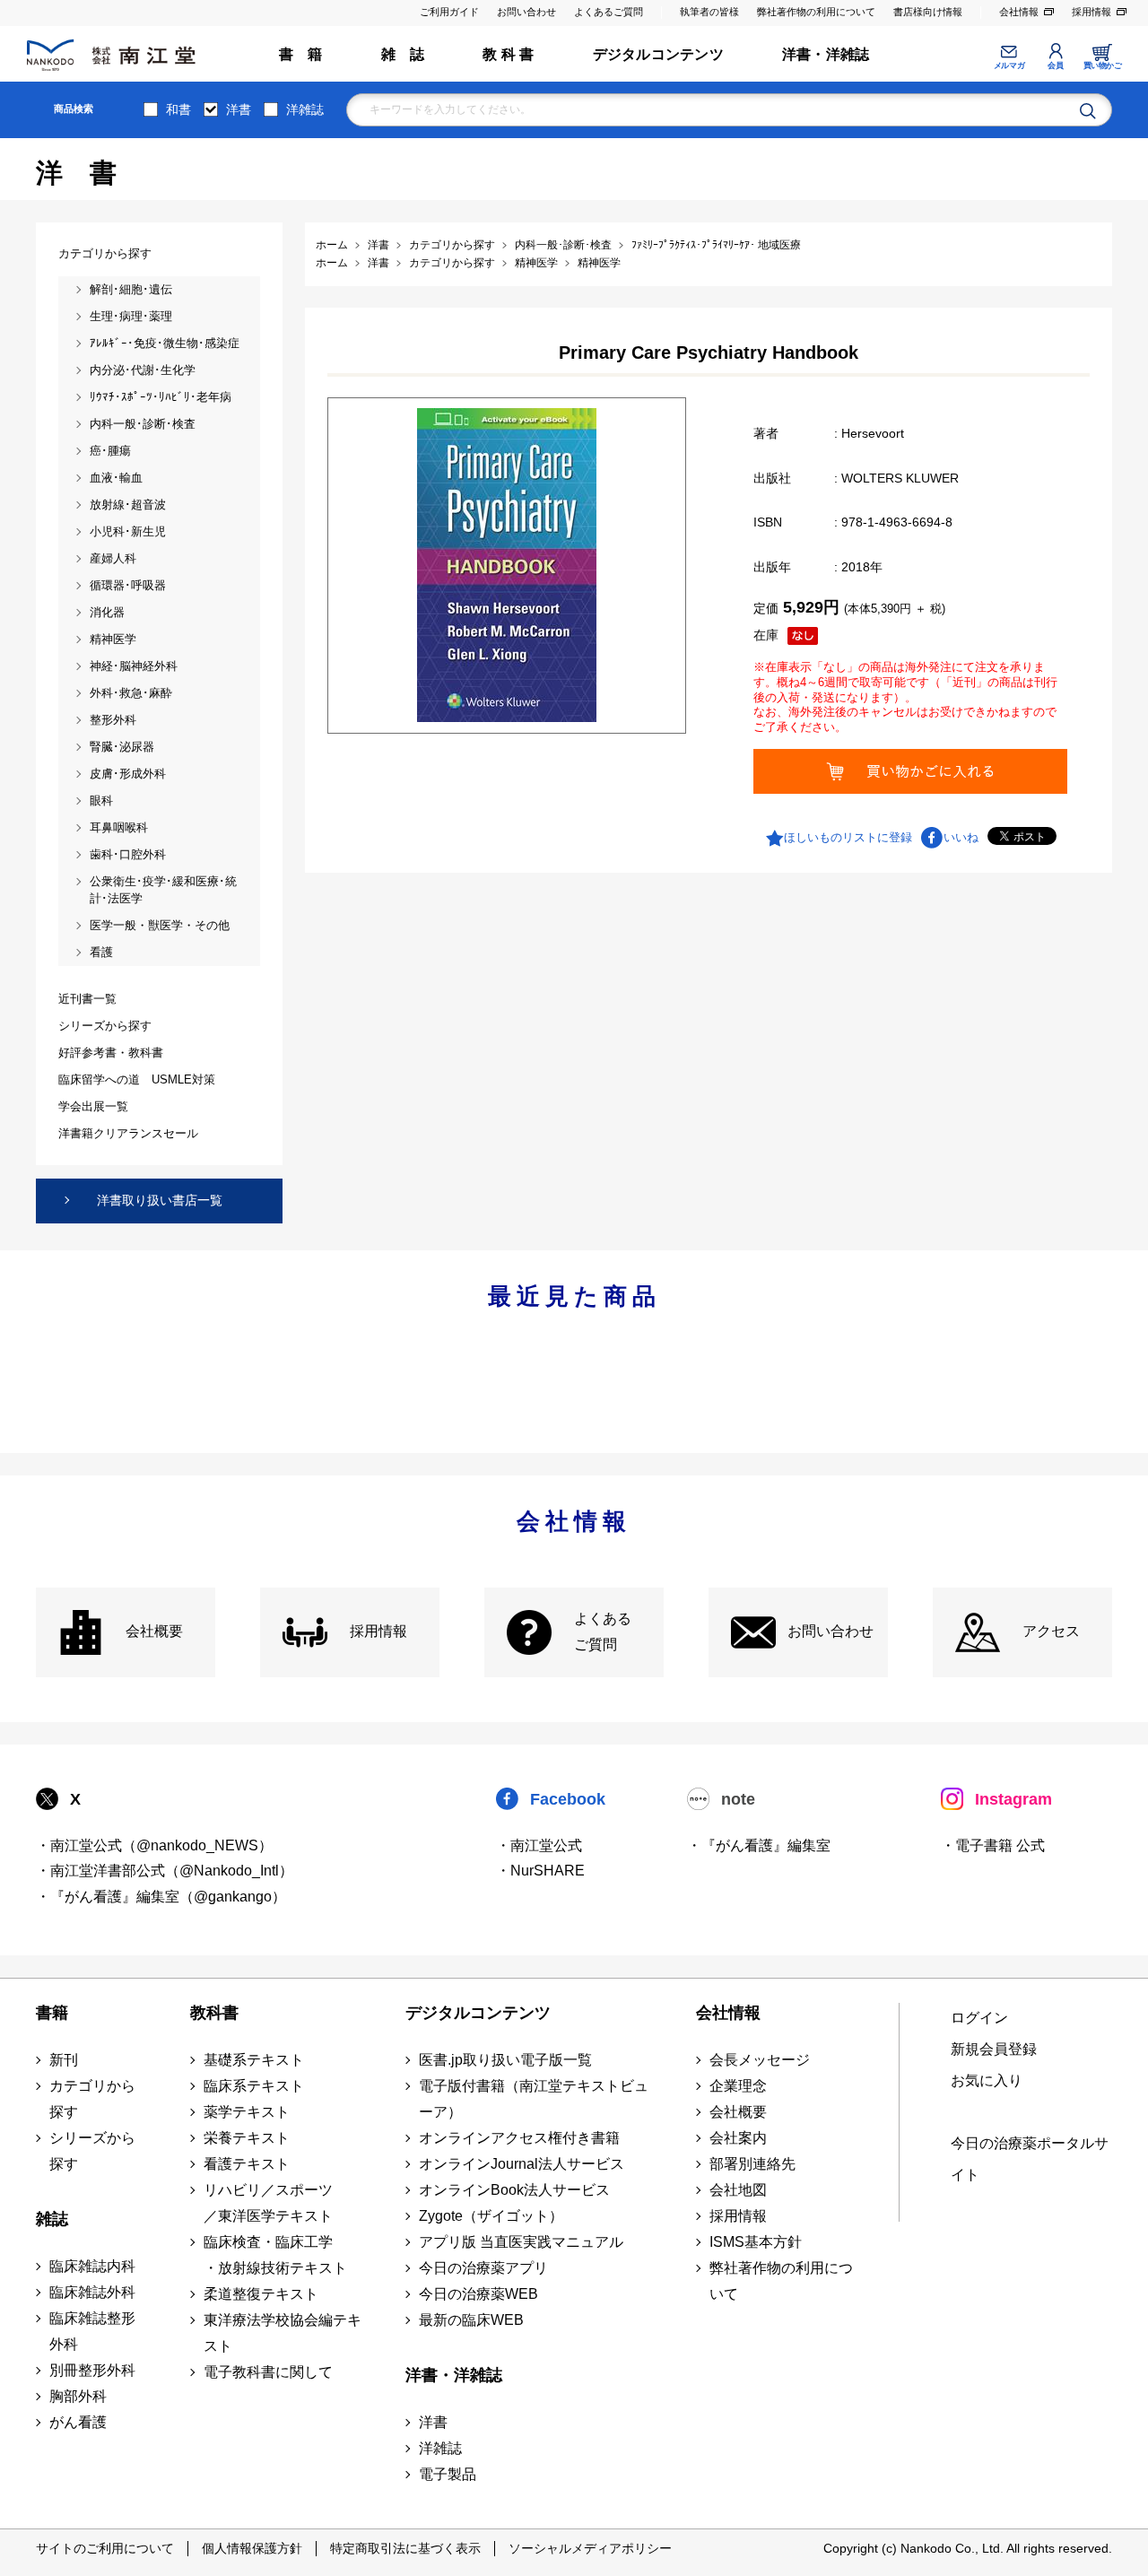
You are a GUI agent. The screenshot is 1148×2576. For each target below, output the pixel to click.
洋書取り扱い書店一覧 (160, 1200)
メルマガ (1009, 65)
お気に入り (987, 2080)
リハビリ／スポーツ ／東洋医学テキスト (268, 2203)
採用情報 (1091, 12)
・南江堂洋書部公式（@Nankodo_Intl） (165, 1871)
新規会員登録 (994, 2049)
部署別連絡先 (752, 2164)
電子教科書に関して (268, 2372)
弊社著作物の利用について (816, 12)
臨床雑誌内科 (92, 2266)
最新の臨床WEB (471, 2320)
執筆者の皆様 (709, 12)
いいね (961, 837)
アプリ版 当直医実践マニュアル (521, 2242)
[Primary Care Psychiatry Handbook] (507, 565)
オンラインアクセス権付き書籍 (519, 2138)
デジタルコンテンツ (658, 54)
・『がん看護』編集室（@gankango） (161, 1897)
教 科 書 (508, 54)
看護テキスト (247, 2164)
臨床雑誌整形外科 (92, 2331)
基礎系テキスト (254, 2060)
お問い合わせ (526, 12)
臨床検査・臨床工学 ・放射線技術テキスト (275, 2255)
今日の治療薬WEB (478, 2294)
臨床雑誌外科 (92, 2292)
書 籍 (301, 54)
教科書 (214, 2013)
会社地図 (738, 2190)
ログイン (979, 2018)
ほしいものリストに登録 (848, 837)
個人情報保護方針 (252, 2548)
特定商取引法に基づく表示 (405, 2548)
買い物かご (1103, 65)
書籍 (52, 2013)
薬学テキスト (247, 2112)
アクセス (1051, 1631)
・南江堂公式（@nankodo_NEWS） (154, 1845)
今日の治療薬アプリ (483, 2268)
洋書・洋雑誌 (826, 54)
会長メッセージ (760, 2060)
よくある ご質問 (603, 1632)
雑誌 (52, 2219)
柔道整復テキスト (261, 2294)
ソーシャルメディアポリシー (590, 2548)
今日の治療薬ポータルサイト (1030, 2159)
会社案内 (738, 2138)
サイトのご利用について (105, 2548)
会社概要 (154, 1631)
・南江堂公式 (539, 1845)
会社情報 (1019, 12)
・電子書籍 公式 (993, 1845)
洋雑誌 (305, 109)
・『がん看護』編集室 (759, 1845)
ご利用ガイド (449, 12)
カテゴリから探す (92, 2099)
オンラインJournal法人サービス (522, 2164)
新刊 (64, 2060)
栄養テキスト (247, 2138)
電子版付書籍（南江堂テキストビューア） (534, 2099)
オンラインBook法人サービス (514, 2190)
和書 (178, 109)
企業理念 (738, 2086)
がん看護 (78, 2422)
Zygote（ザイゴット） (491, 2216)
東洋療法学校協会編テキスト (283, 2333)
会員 (1055, 65)
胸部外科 (78, 2396)
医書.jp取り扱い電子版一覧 (505, 2060)
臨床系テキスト (254, 2086)
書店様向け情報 (928, 12)
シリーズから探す (92, 2151)
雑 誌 (403, 54)
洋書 (239, 109)
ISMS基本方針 (756, 2242)
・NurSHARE (540, 1871)
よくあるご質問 (609, 12)
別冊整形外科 (92, 2370)
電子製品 (448, 2474)
